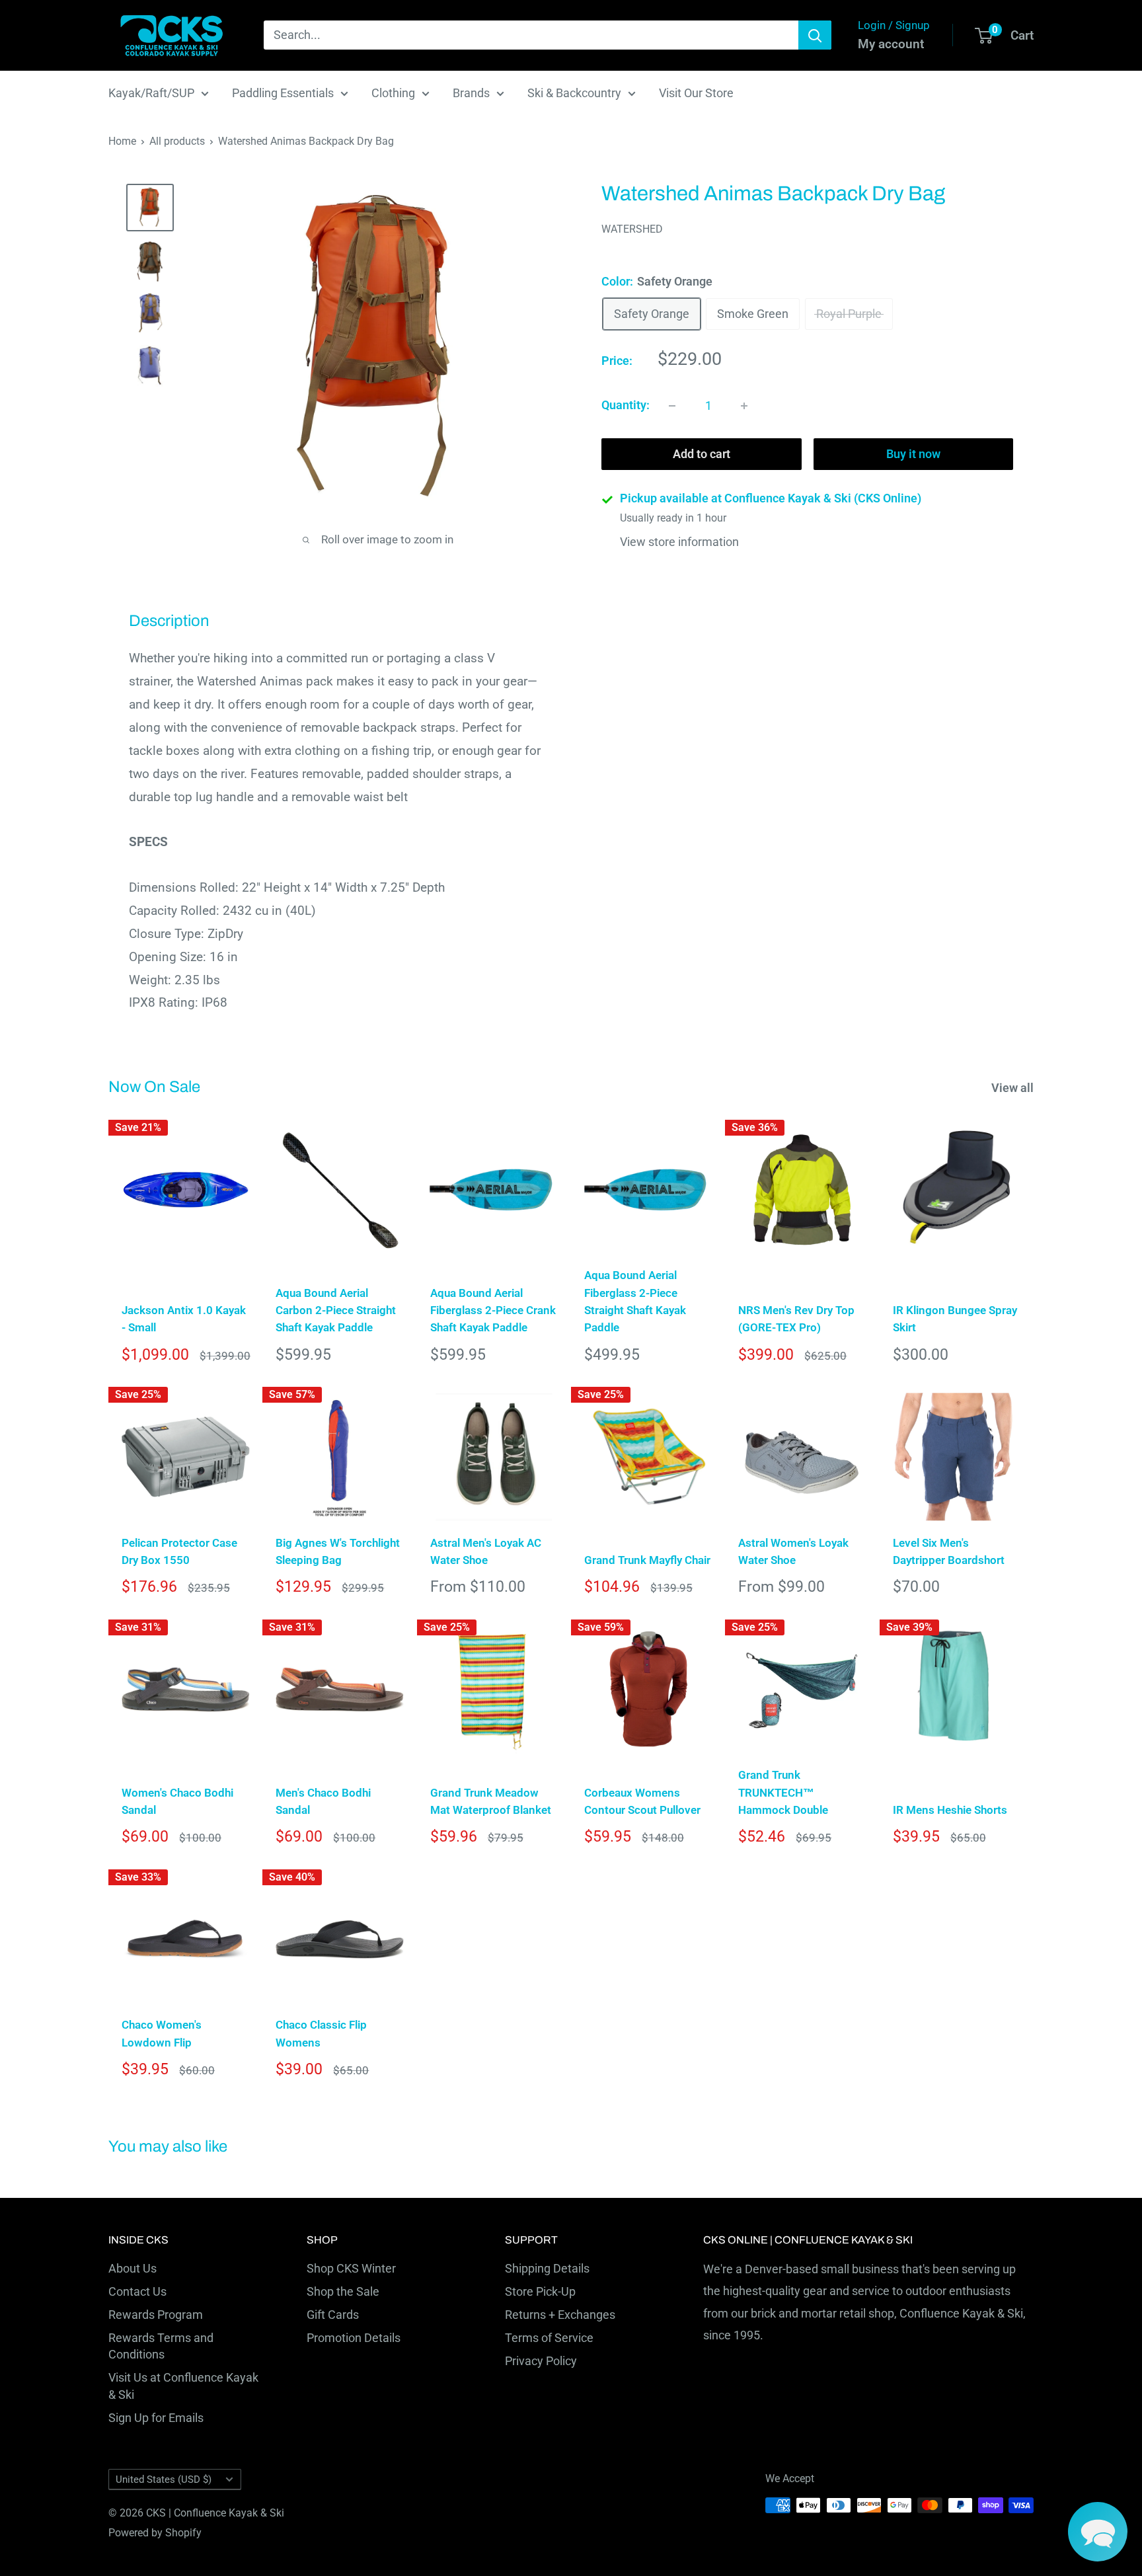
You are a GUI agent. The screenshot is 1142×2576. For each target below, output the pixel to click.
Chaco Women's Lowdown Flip (162, 2033)
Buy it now (913, 454)
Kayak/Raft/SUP (151, 93)
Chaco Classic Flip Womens (321, 2033)
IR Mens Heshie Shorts (950, 1810)
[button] (1098, 2532)
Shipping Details (547, 2268)
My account (891, 44)
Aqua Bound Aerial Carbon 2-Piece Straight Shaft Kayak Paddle (336, 1310)
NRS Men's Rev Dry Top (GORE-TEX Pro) (796, 1319)
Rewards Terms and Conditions (161, 2346)
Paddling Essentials (283, 93)
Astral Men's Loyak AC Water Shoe (486, 1551)
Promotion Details (354, 2338)
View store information (679, 542)
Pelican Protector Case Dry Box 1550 (179, 1551)
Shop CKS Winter (351, 2268)
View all (1014, 1088)
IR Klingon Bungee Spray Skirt (955, 1319)
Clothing (393, 93)
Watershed (632, 230)
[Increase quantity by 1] (744, 406)
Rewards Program (156, 2315)
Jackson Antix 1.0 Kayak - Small (184, 1319)
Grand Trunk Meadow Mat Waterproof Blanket (491, 1801)
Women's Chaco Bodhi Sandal (177, 1801)
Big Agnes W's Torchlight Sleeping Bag (338, 1551)
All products (177, 141)
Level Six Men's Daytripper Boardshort (949, 1551)
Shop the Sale (343, 2291)
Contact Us (137, 2291)
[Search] (815, 35)
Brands (471, 93)
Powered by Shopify (155, 2533)
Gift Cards (333, 2315)
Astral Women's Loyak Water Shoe (793, 1551)
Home (122, 141)
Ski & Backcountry (574, 93)
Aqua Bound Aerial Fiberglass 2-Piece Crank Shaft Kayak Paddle (493, 1310)
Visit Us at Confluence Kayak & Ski (183, 2386)
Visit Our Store (696, 93)
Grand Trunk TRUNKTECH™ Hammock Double (783, 1792)
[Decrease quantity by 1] (672, 406)
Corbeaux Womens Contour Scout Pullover (642, 1801)
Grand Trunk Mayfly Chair (647, 1560)
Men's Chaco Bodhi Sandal (323, 1801)
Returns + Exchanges (560, 2315)
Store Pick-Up (540, 2291)
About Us (133, 2268)
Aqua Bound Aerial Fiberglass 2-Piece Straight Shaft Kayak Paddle (635, 1301)
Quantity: (626, 406)
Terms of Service (549, 2338)
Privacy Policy (541, 2361)
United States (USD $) (164, 2479)
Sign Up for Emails (156, 2418)
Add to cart (702, 454)
